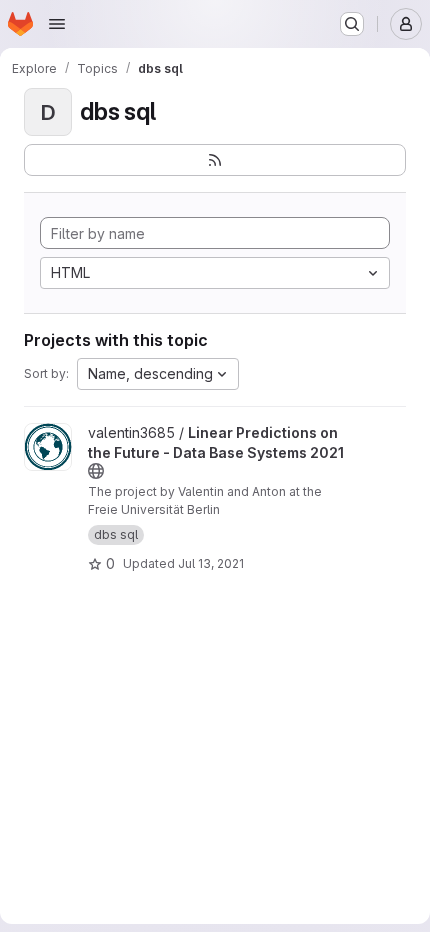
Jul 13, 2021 (211, 563)
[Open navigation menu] (57, 24)
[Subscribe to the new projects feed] (215, 160)
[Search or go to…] (352, 24)
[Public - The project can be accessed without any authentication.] (96, 471)
